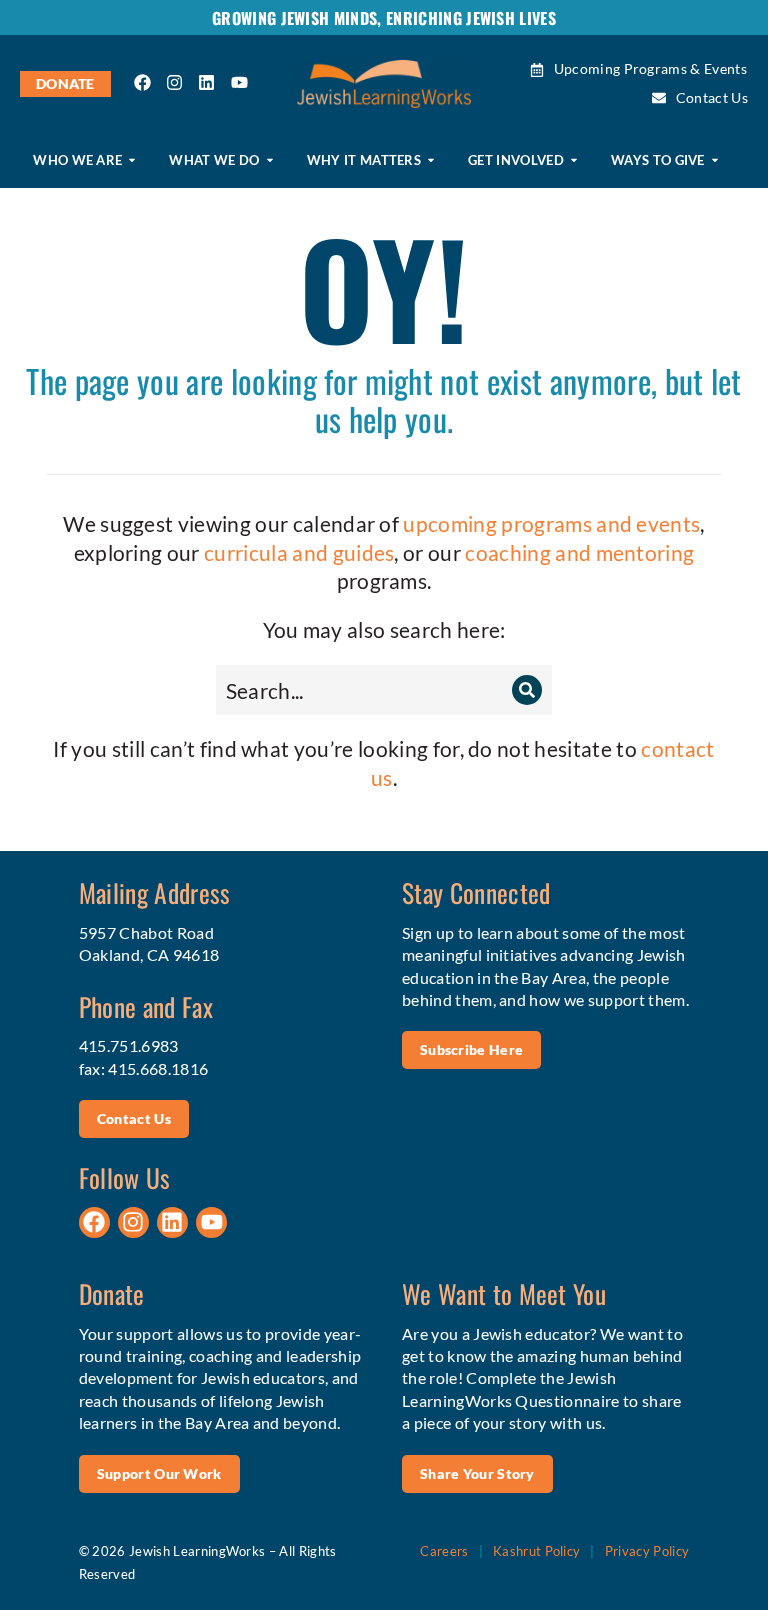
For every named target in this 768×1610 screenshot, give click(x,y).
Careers (444, 1551)
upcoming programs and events (551, 523)
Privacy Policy (647, 1551)
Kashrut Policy (536, 1551)
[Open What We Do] (270, 160)
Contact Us (134, 1118)
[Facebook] (143, 83)
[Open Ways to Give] (715, 160)
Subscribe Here (471, 1049)
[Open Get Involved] (574, 160)
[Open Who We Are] (132, 160)
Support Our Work (159, 1473)
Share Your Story (477, 1473)
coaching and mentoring (579, 552)
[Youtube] (239, 83)
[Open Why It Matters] (431, 160)
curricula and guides (299, 552)
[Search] (527, 690)
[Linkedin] (207, 83)
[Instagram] (175, 83)
